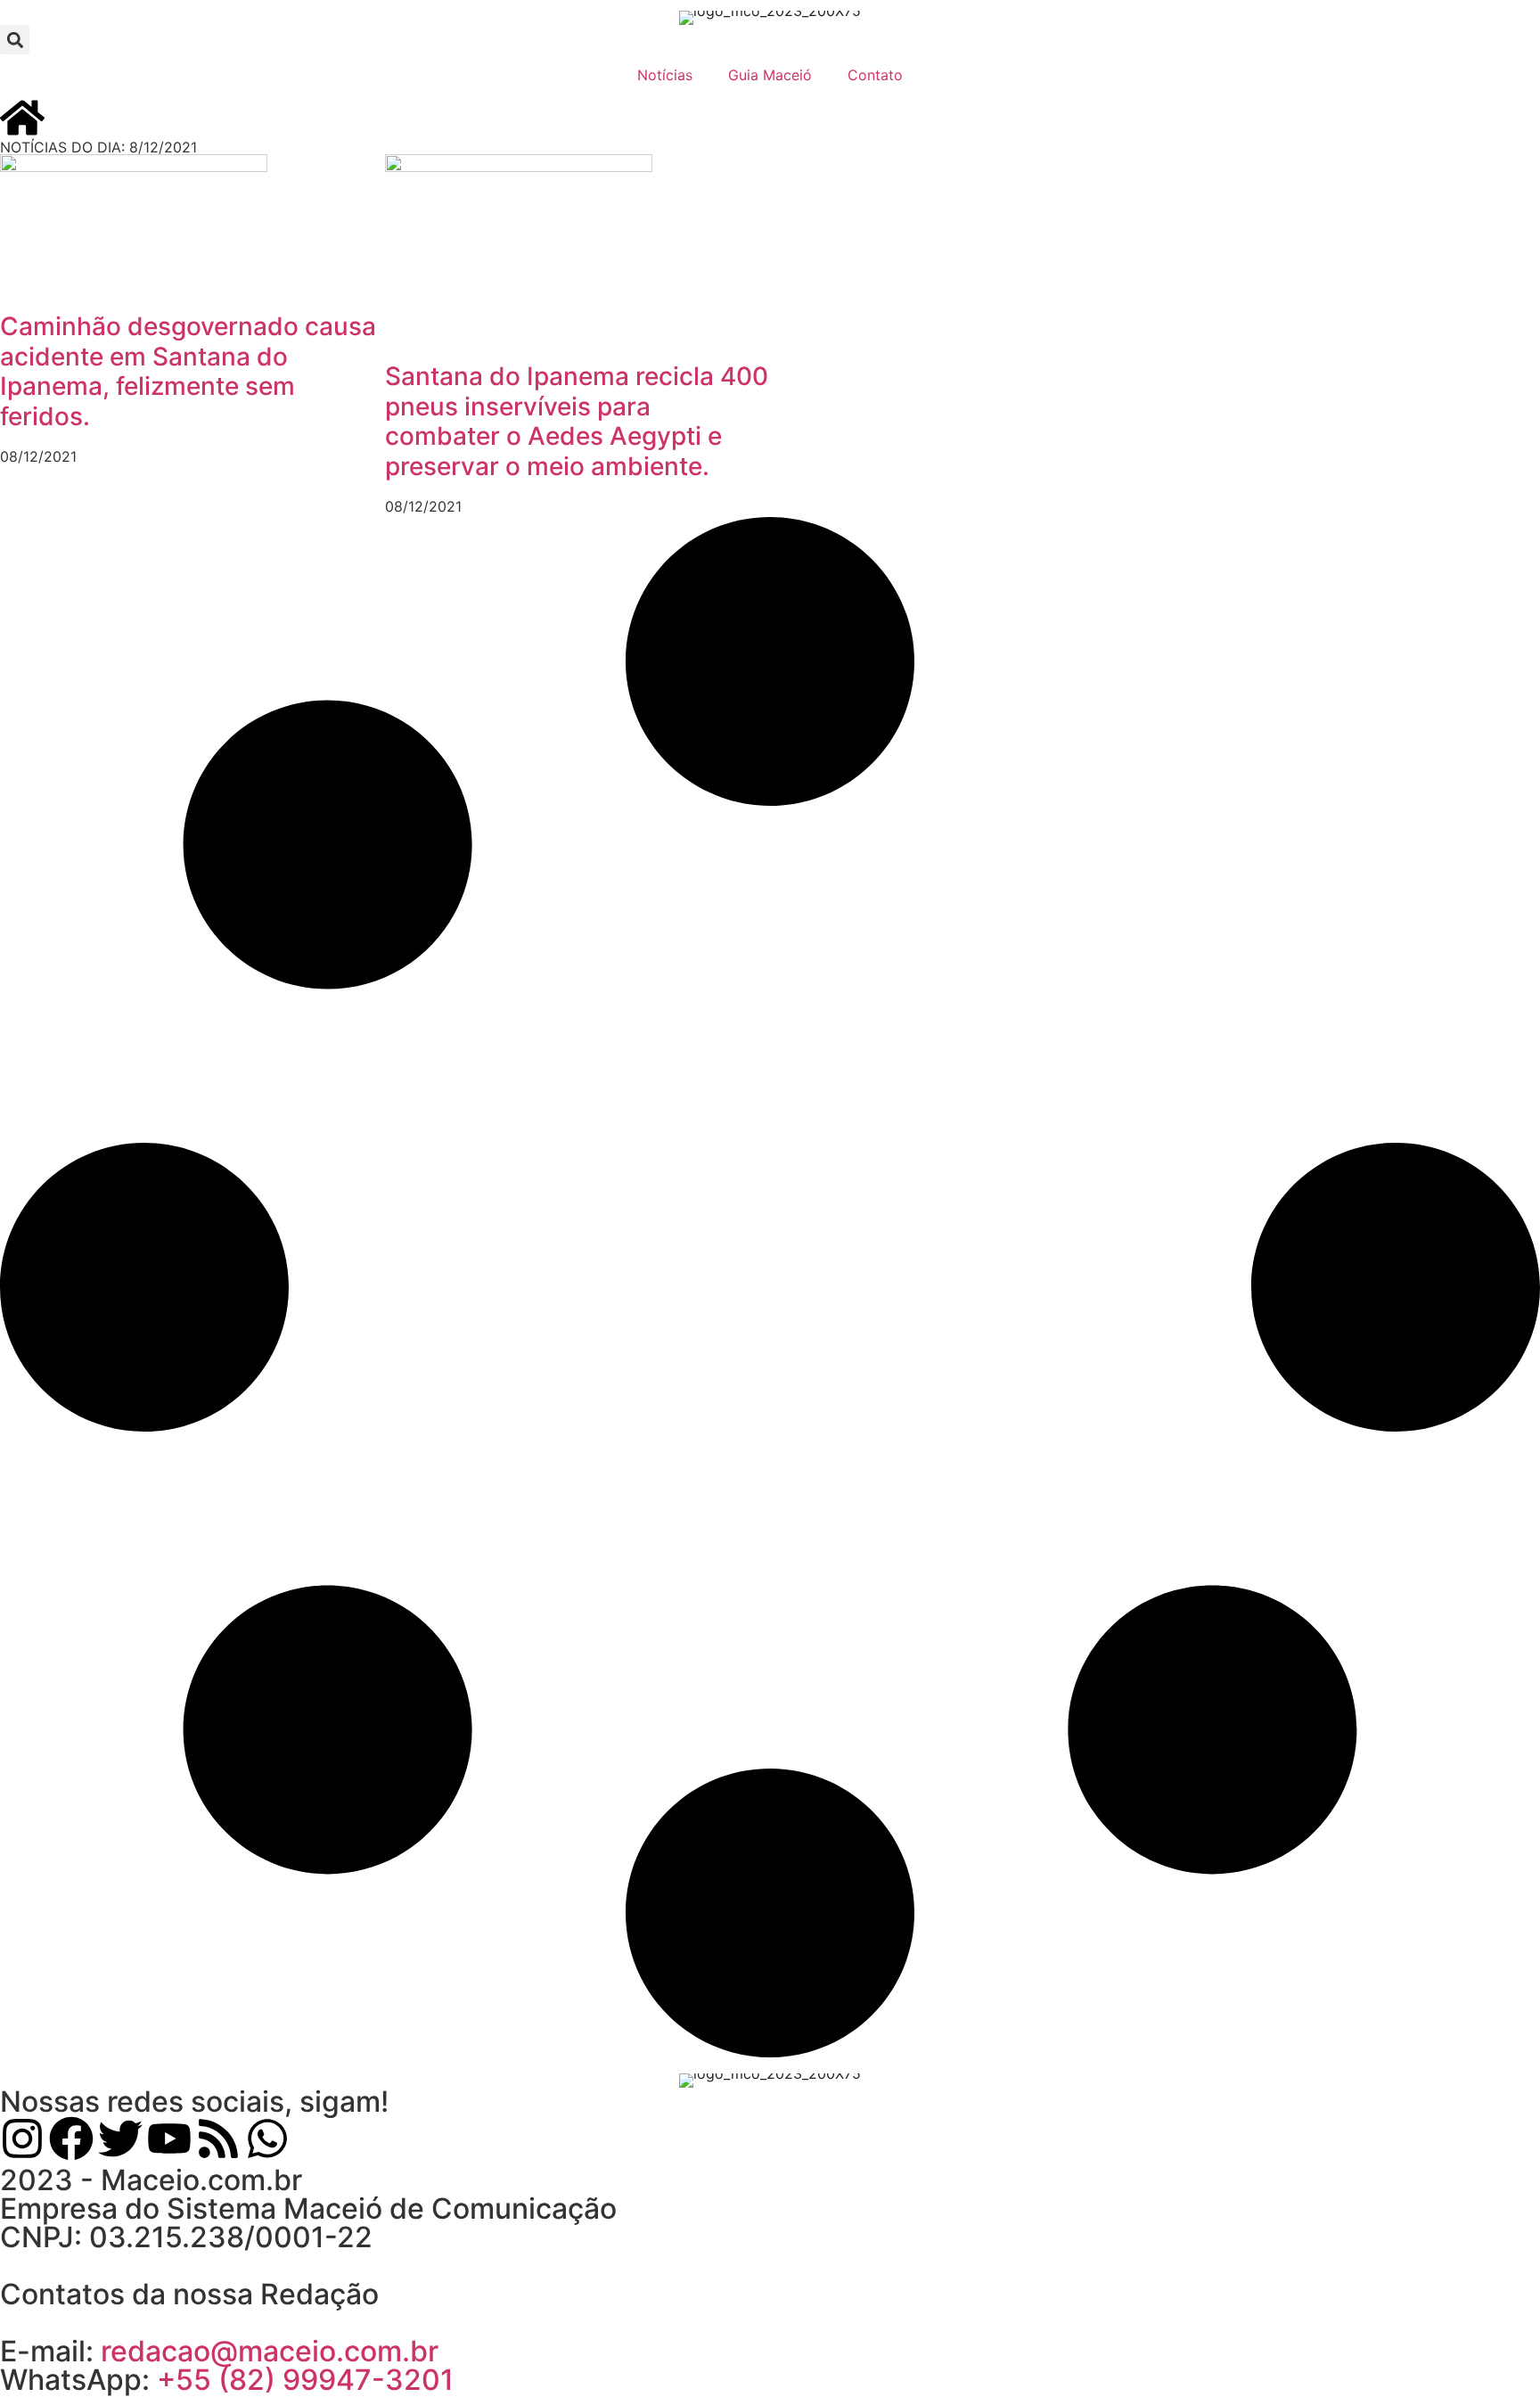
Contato (875, 75)
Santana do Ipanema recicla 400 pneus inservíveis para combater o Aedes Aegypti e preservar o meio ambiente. (577, 421)
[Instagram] (22, 2138)
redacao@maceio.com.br (270, 2351)
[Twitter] (120, 2138)
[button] (15, 40)
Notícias (665, 75)
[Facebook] (71, 2138)
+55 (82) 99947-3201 (305, 2380)
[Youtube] (169, 2138)
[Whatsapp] (267, 2138)
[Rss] (218, 2138)
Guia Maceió (770, 75)
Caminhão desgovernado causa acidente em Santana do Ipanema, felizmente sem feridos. (188, 371)
